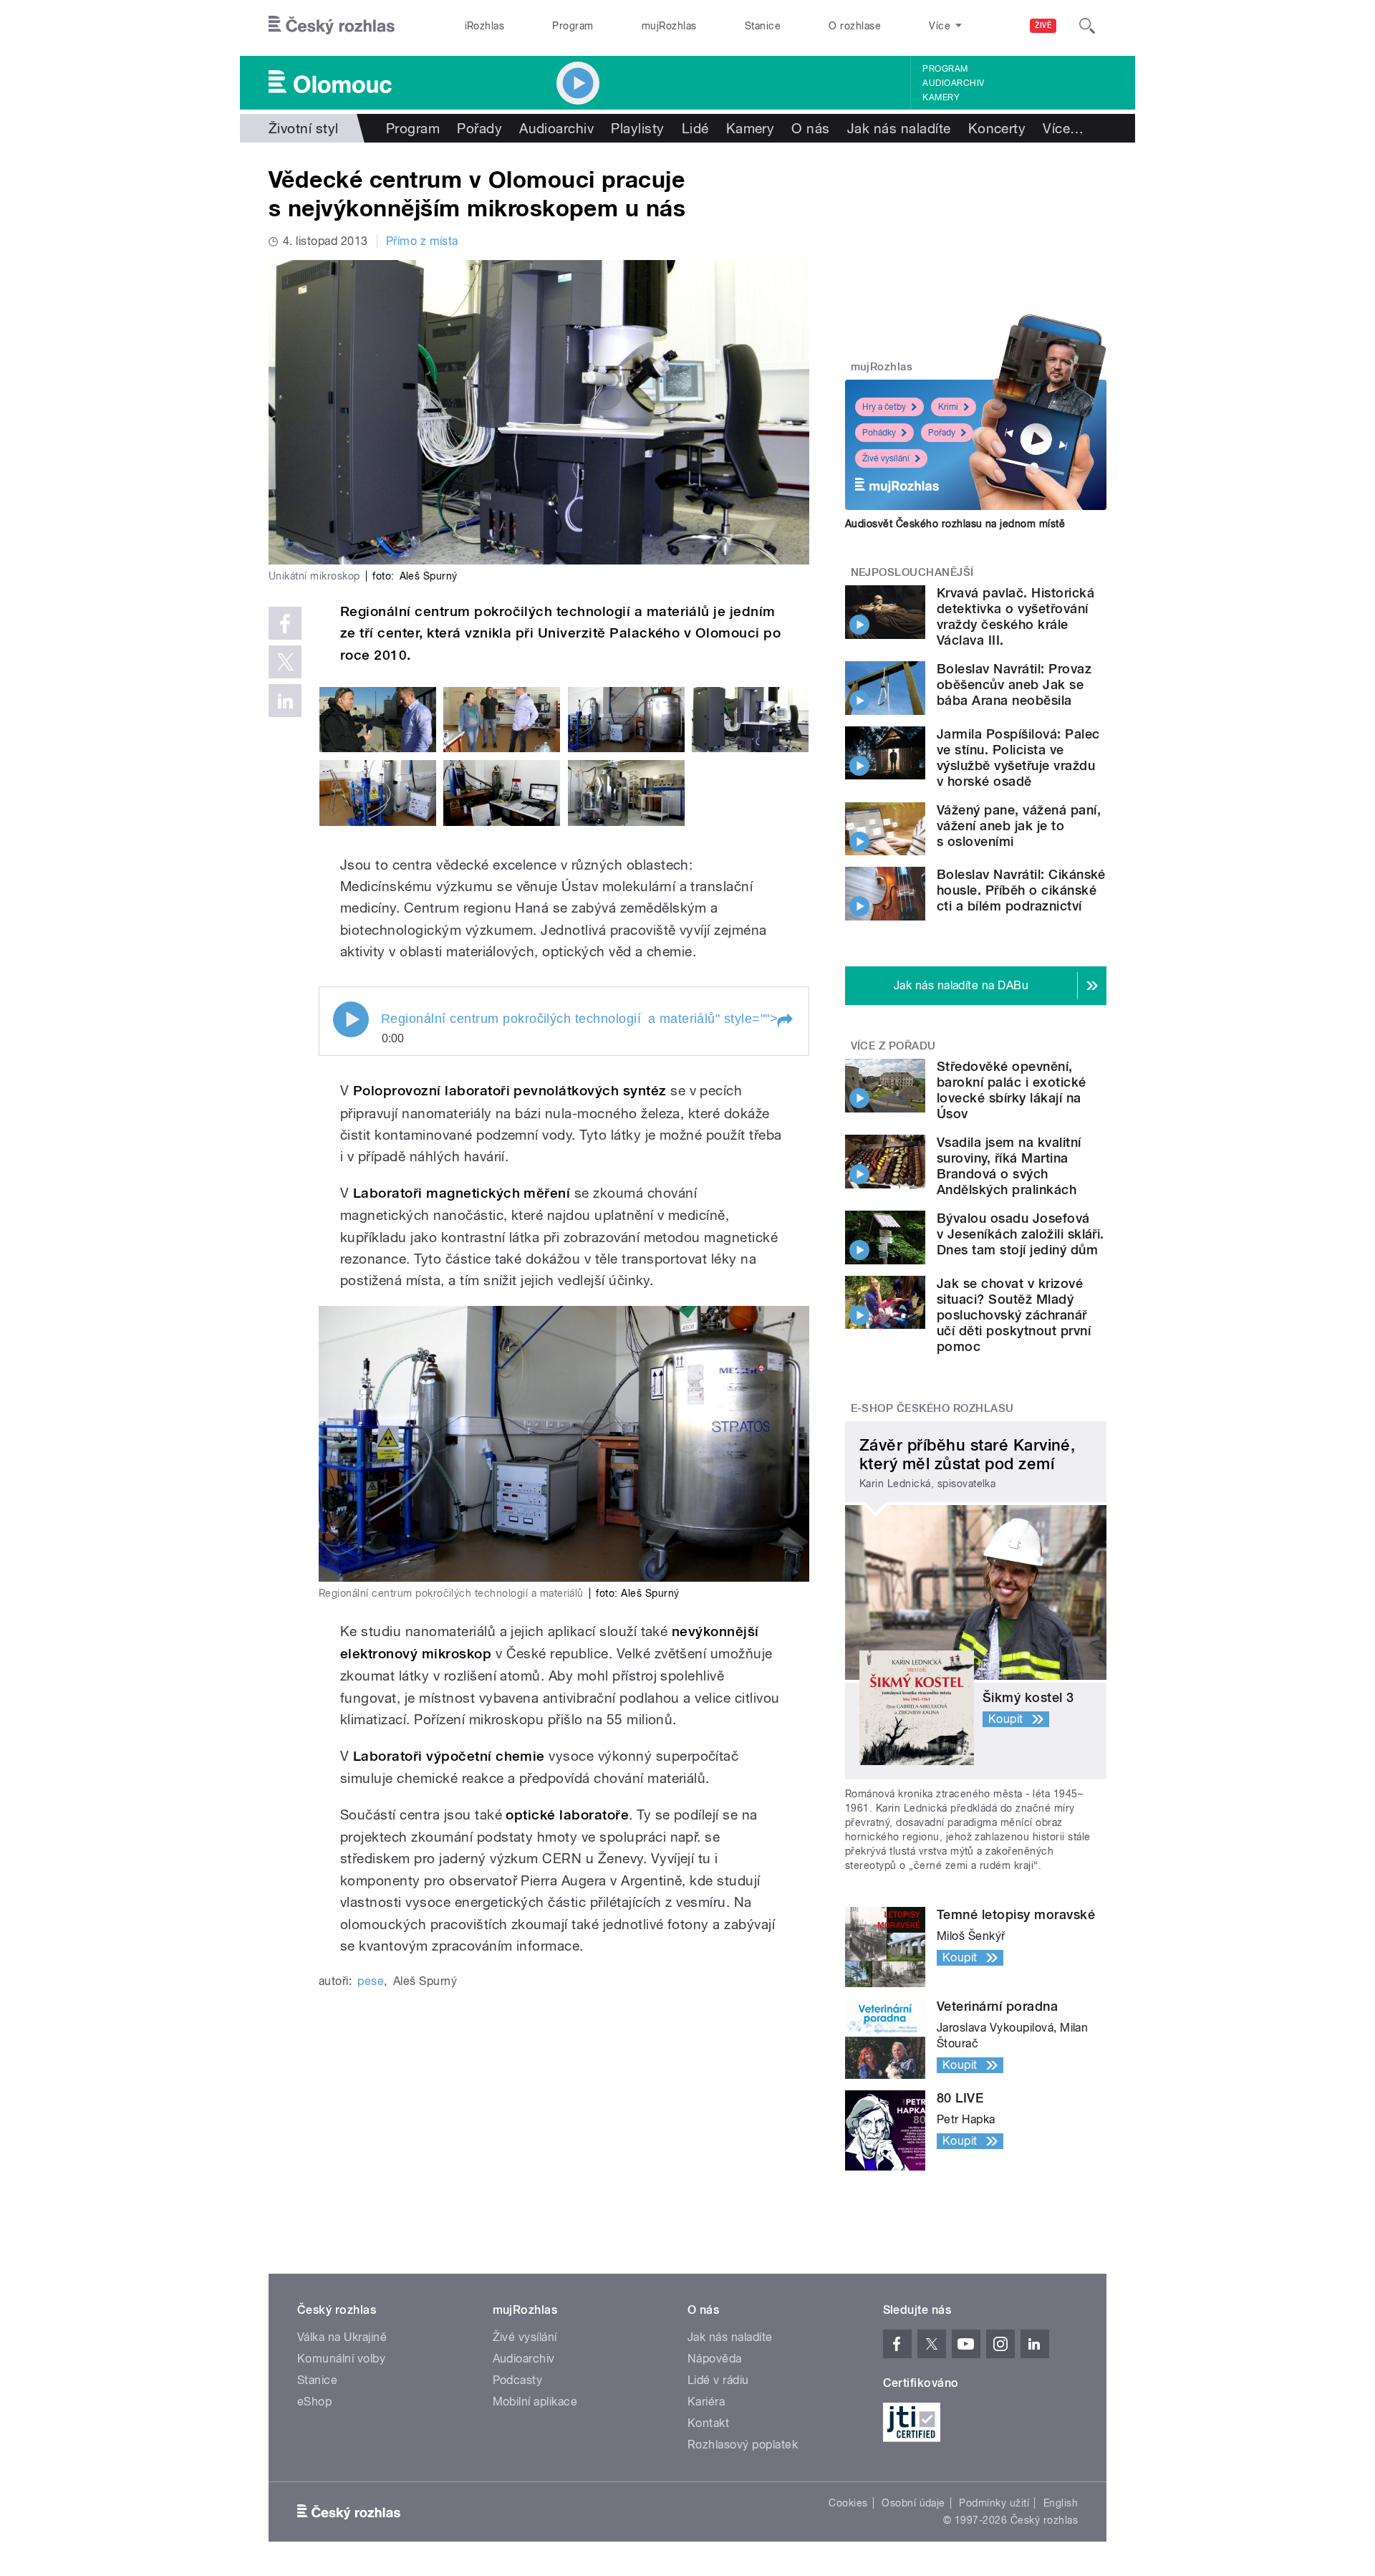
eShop (314, 2402)
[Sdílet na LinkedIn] (285, 701)
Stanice (763, 26)
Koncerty (997, 128)
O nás (810, 128)
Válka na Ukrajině (342, 2337)
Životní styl (304, 128)
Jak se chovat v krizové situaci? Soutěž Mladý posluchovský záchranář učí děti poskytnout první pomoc (1014, 1315)
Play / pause (351, 1019)
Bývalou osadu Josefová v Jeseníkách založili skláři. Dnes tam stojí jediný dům (1021, 1234)
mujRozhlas (669, 26)
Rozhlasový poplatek (743, 2445)
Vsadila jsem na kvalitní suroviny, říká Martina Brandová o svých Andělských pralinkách (1009, 1166)
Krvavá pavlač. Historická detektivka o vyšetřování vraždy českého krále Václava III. (1015, 616)
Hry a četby (884, 407)
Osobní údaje (913, 2503)
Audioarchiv (953, 83)
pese (371, 1981)
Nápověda (715, 2359)
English (1061, 2503)
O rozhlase (855, 26)
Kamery (941, 97)
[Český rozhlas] (332, 26)
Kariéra (706, 2402)
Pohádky (879, 433)
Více (1063, 128)
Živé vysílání (886, 458)
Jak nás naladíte (899, 128)
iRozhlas (485, 26)
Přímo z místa (422, 241)
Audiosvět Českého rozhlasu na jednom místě (955, 524)
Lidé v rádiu (718, 2380)
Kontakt (708, 2423)
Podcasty (518, 2380)
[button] (784, 1021)
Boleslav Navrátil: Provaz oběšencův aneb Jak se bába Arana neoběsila (1014, 684)
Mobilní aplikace (535, 2402)
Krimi (948, 407)
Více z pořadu (893, 1046)
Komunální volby (341, 2359)
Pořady (479, 128)
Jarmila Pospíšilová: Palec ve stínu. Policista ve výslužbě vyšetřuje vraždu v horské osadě (1018, 758)
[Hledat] (1087, 26)
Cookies (848, 2503)
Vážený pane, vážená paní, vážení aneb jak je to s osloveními (1019, 826)
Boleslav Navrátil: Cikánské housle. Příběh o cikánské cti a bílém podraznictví (1021, 890)
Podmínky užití (994, 2503)
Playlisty (637, 128)
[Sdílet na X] (285, 662)
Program (573, 26)
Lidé (695, 128)
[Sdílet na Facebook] (285, 623)
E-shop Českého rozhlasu (932, 1408)
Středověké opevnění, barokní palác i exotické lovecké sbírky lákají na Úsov (1012, 1090)
